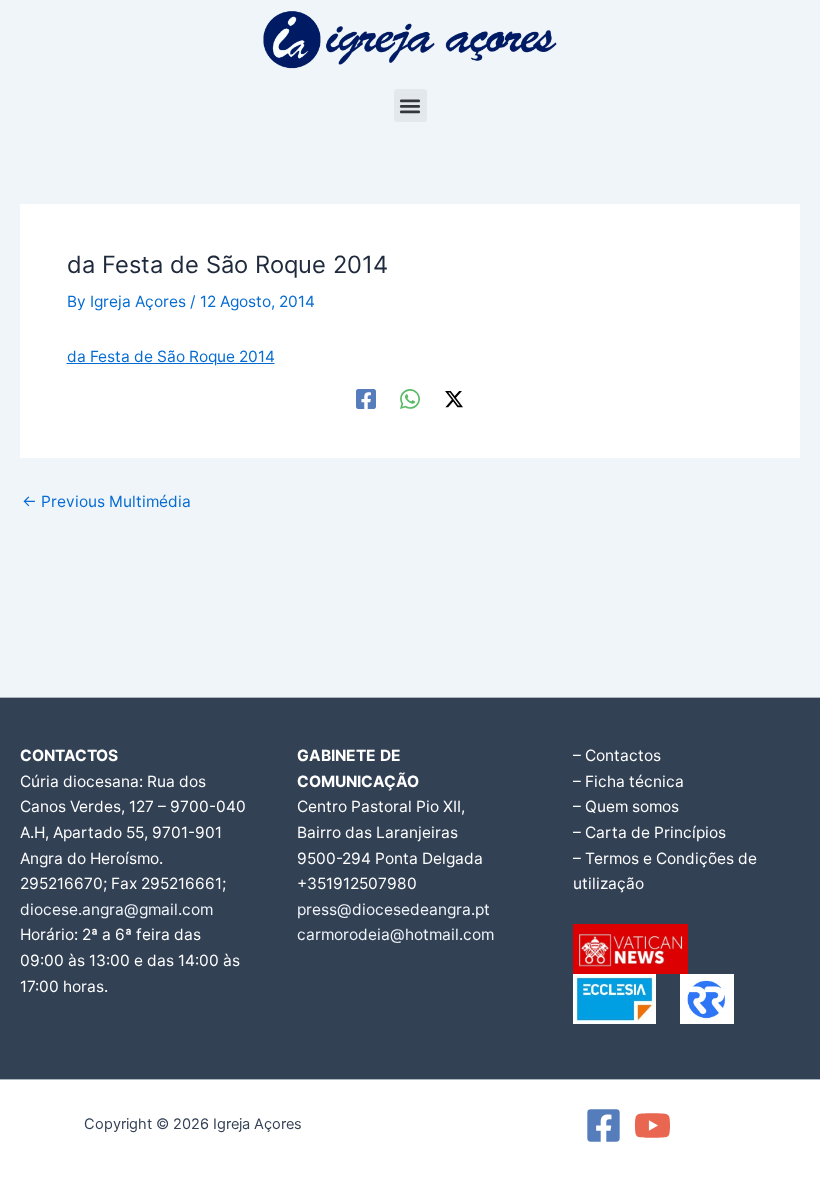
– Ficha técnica (628, 781)
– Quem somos (626, 806)
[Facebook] (366, 399)
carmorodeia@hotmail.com (395, 934)
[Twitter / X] (454, 399)
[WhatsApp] (410, 399)
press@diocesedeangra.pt (393, 909)
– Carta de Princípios (649, 832)
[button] (410, 105)
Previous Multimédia (106, 502)
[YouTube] (652, 1125)
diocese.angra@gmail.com (116, 909)
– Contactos (617, 755)
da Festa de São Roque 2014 (171, 356)
